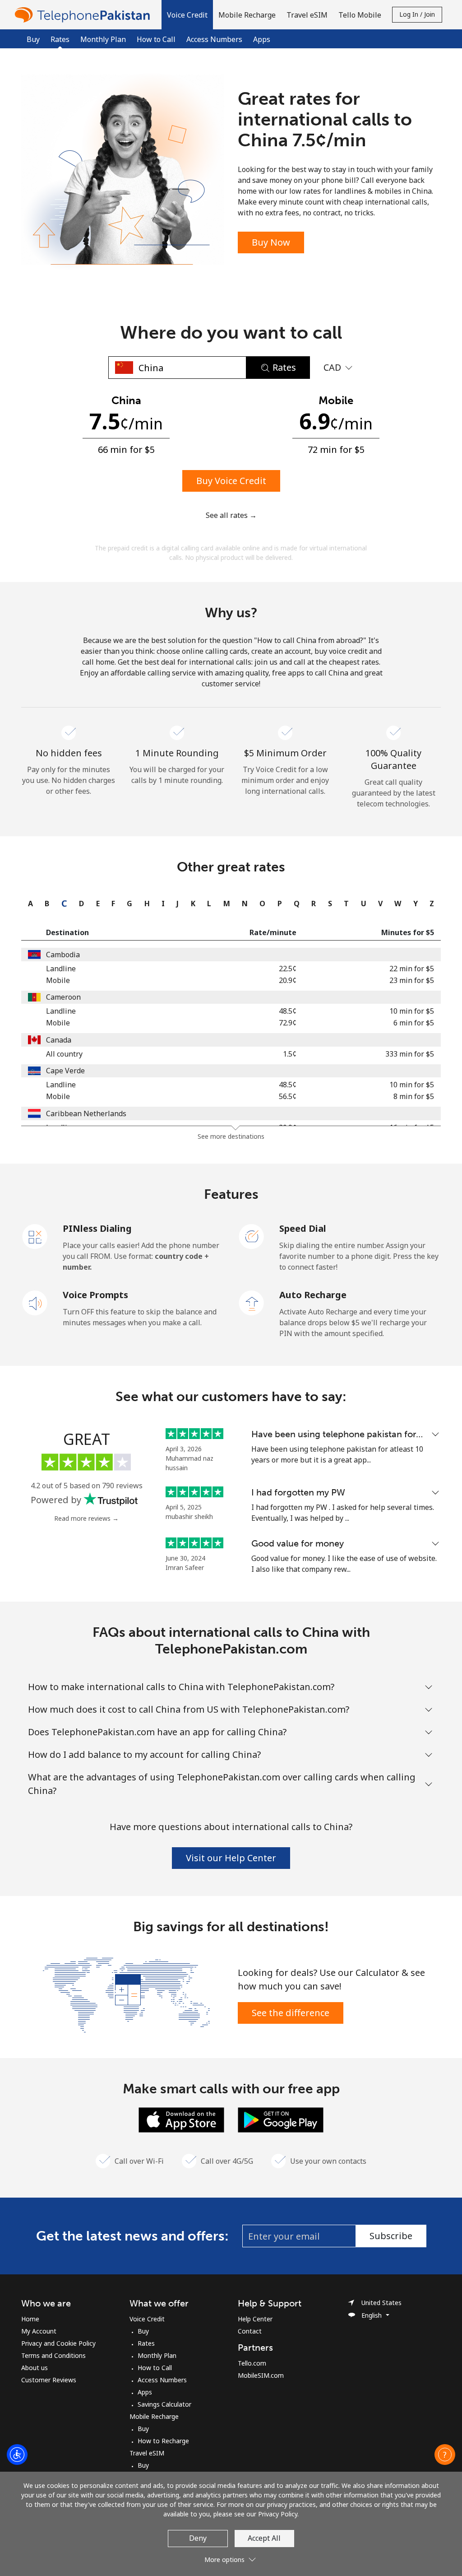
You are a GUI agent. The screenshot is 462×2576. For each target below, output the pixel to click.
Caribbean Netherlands (86, 1113)
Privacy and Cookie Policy (58, 2343)
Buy (33, 39)
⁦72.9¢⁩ (288, 1023)
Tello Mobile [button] (360, 15)
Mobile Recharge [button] (247, 15)
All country (64, 1054)
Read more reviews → (86, 1518)
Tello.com (252, 2363)
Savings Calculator (164, 2404)
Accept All (264, 2538)
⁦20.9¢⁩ (288, 980)
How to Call (156, 39)
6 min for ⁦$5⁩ (414, 1023)
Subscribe (391, 2236)
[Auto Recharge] (252, 1302)
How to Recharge (163, 2441)
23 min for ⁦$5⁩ (412, 980)
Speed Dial (303, 1228)
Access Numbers (214, 39)
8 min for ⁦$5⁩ (414, 1096)
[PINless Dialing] (35, 1236)
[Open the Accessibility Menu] (17, 2455)
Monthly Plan (103, 39)
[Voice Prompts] (35, 1302)
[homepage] (84, 15)
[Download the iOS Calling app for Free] (181, 2119)
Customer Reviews (49, 2380)
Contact (250, 2331)
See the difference (291, 2013)
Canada (59, 1040)
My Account (39, 2331)
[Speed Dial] (252, 1236)
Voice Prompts (95, 1295)
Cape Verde (65, 1071)
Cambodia (63, 955)
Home (30, 2319)
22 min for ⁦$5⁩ (412, 969)
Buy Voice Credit (231, 481)
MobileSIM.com (261, 2375)
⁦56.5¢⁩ (288, 1096)
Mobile (58, 980)
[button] (187, 15)
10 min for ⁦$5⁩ (412, 1011)
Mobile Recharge (154, 2416)
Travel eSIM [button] (307, 15)
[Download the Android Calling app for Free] (281, 2119)
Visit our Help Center (231, 1858)
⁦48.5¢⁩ (288, 1011)
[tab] (28, 904)
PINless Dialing (97, 1228)
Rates (146, 2343)
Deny (198, 2538)
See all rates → (231, 515)
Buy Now (271, 242)
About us (35, 2368)
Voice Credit (147, 2319)
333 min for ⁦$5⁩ (410, 1054)
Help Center (255, 2319)
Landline (61, 969)
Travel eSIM (147, 2453)
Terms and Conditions (53, 2355)
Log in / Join (417, 14)
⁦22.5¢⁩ (288, 969)
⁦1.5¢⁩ (290, 1054)
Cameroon (63, 997)
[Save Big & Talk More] (126, 1994)
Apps (262, 39)
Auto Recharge (313, 1295)
